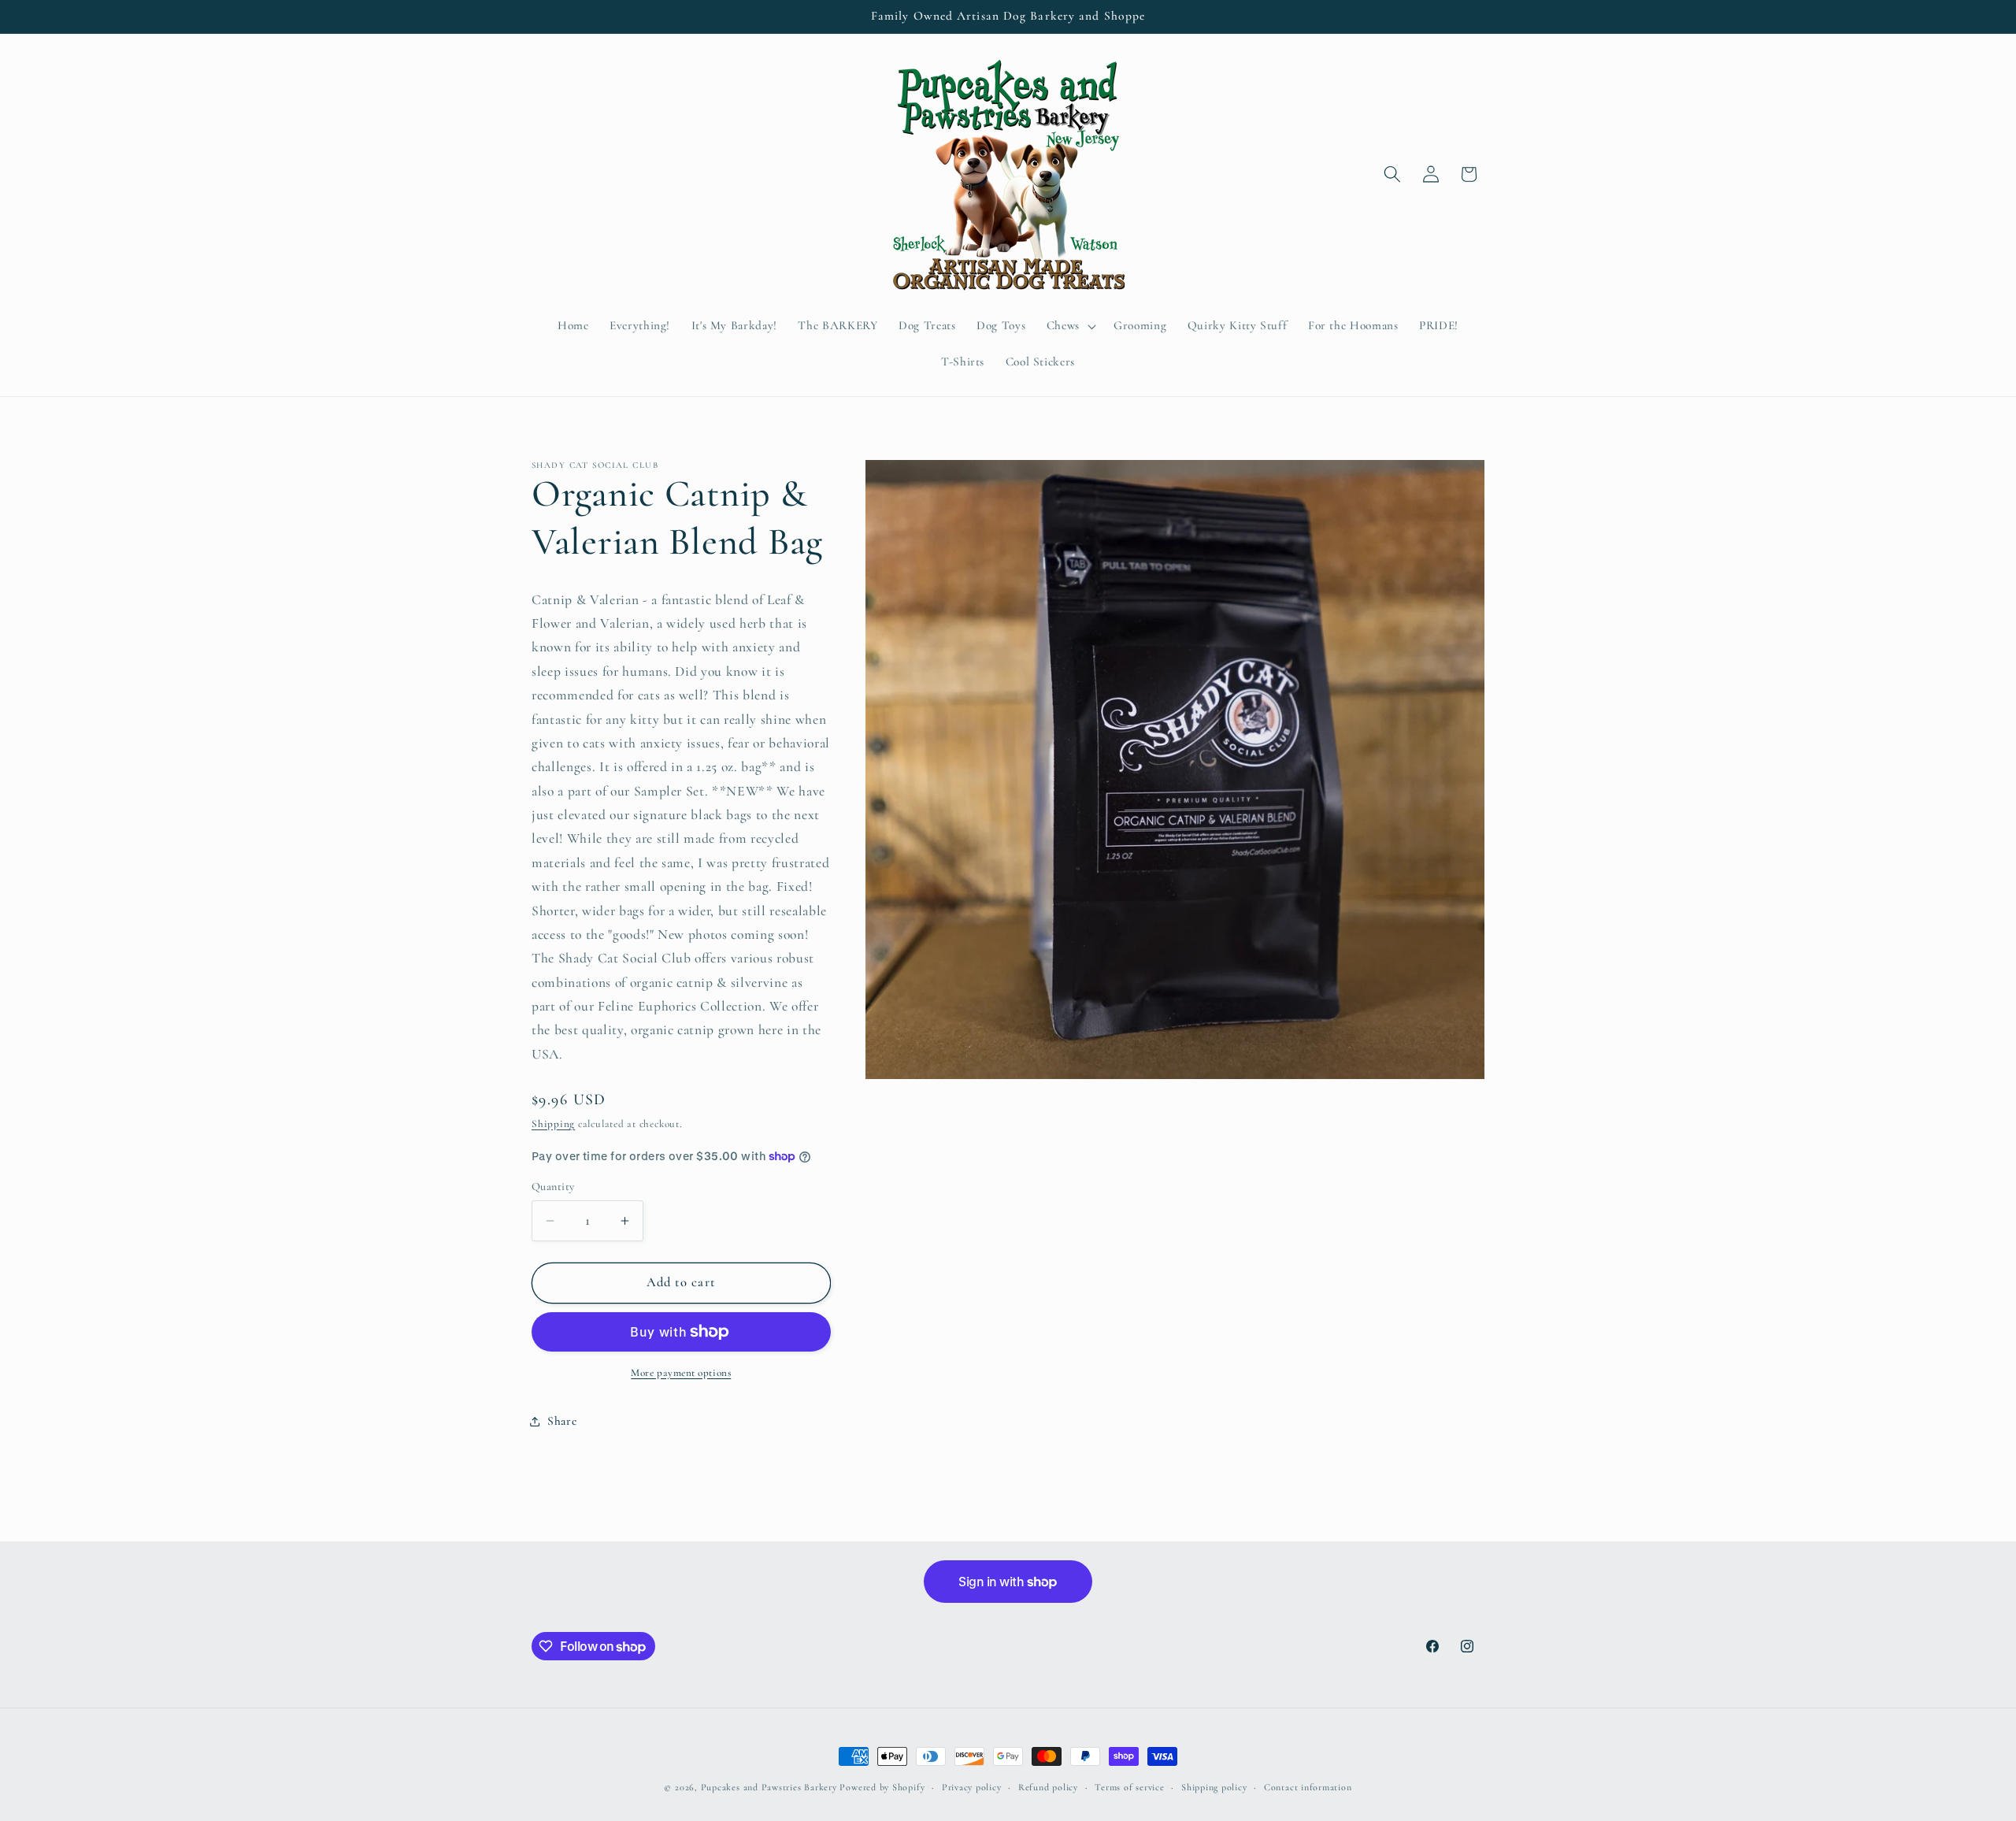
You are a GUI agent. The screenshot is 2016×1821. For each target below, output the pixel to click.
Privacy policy (972, 1787)
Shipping (553, 1124)
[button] (1070, 326)
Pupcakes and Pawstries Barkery (769, 1787)
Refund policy (1048, 1787)
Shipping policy (1214, 1787)
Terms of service (1129, 1787)
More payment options (681, 1373)
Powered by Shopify (882, 1787)
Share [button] (562, 1421)
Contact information (1308, 1787)
